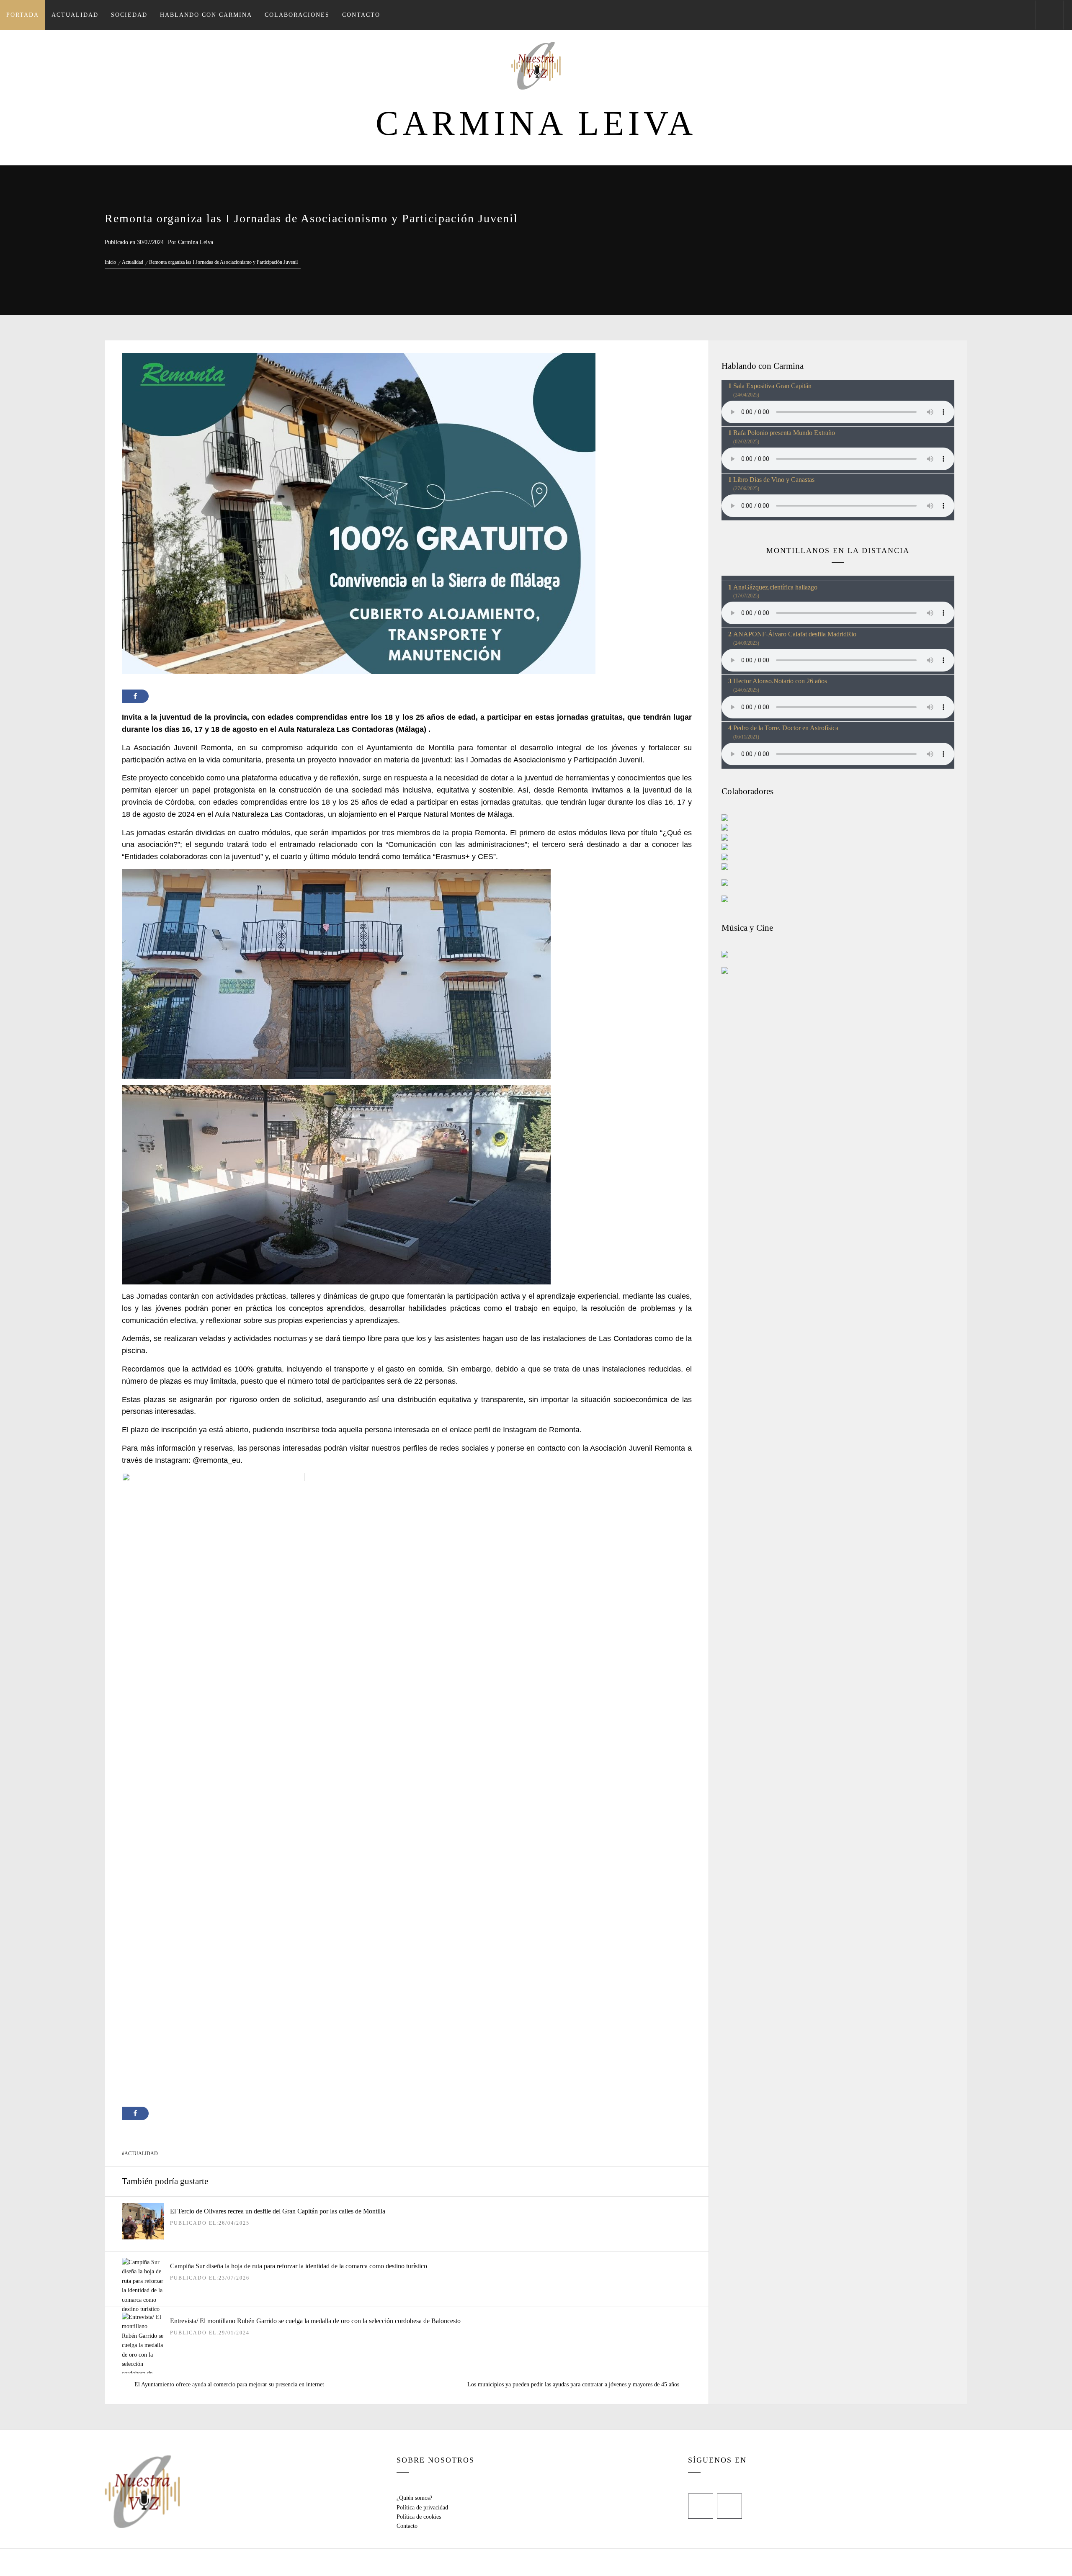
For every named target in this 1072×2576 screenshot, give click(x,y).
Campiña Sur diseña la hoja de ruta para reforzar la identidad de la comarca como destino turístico (299, 2266)
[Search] (1049, 15)
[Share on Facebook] (135, 696)
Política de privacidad (422, 2508)
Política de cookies (419, 2517)
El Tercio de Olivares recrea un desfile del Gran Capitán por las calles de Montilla (278, 2211)
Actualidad (75, 15)
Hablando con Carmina (206, 15)
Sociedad (129, 15)
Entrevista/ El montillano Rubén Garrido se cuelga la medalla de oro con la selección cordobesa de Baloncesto (315, 2321)
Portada (23, 15)
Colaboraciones (297, 15)
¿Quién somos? (414, 2498)
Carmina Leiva (536, 123)
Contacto (361, 15)
